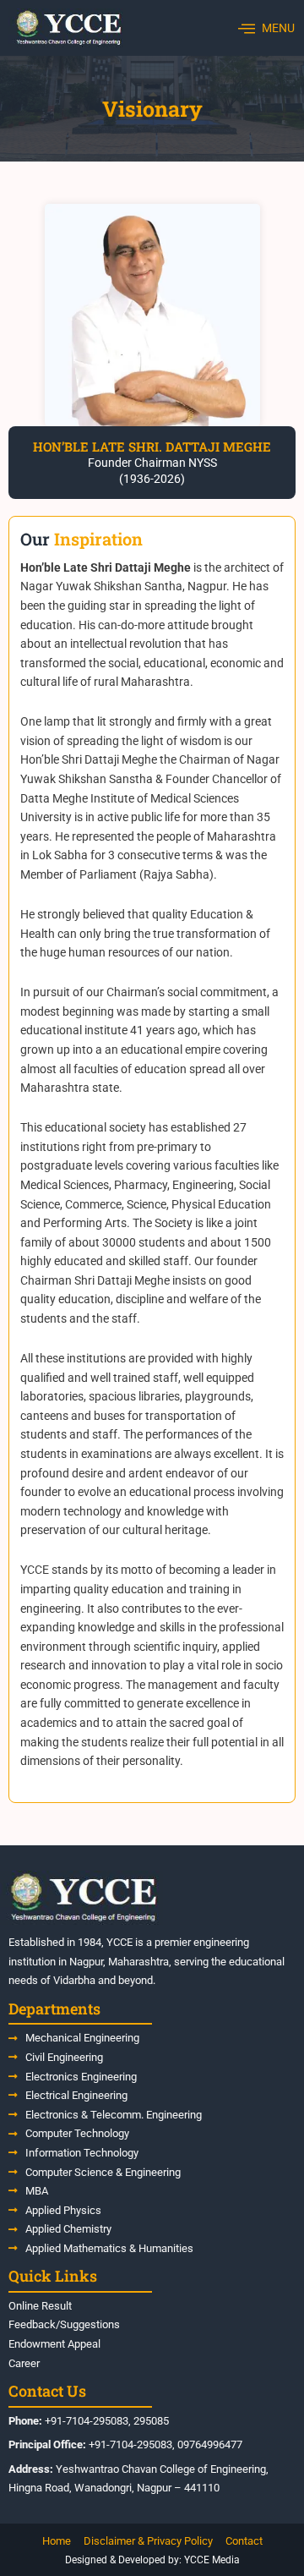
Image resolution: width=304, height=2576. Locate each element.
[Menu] (247, 28)
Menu (278, 28)
